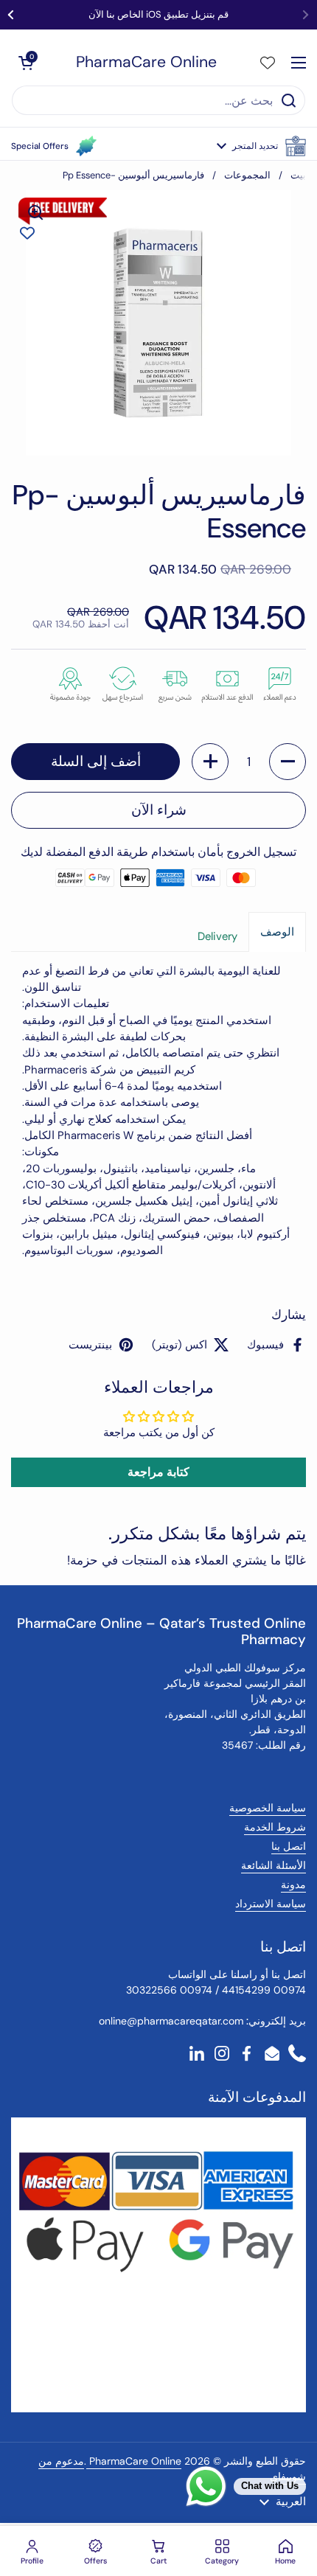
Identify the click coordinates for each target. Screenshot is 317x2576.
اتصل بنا (289, 1846)
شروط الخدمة (275, 1827)
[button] (261, 146)
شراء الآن (159, 810)
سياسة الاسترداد (271, 1904)
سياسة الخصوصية (268, 1808)
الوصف (277, 932)
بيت (298, 175)
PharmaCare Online (146, 62)
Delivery (217, 936)
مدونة (293, 1884)
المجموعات (247, 175)
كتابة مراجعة (158, 1472)
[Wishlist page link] (268, 63)
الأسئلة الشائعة (274, 1865)
